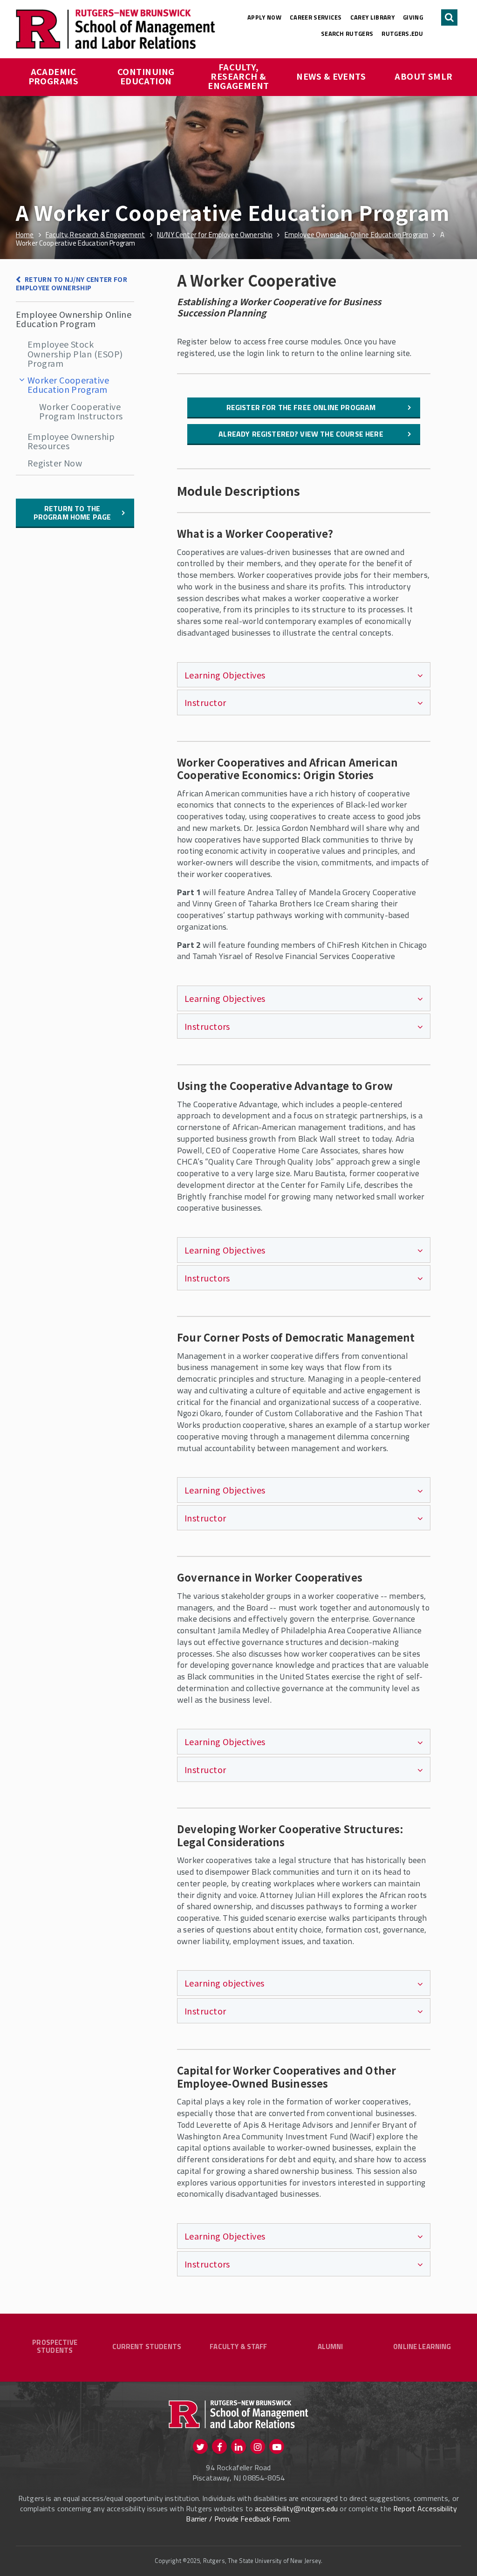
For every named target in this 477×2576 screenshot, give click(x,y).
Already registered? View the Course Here (301, 434)
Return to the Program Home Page (72, 513)
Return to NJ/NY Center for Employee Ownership (72, 284)
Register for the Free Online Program (301, 407)
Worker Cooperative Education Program (68, 384)
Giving (413, 17)
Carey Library (372, 17)
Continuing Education (147, 76)
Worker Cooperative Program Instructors (81, 411)
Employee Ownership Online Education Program (74, 319)
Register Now (55, 463)
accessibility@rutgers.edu (296, 2508)
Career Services (316, 17)
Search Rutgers (347, 34)
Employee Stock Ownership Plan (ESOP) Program (75, 353)
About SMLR (424, 76)
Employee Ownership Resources (71, 441)
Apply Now (264, 17)
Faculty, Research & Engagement (238, 76)
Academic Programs (54, 76)
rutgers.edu (402, 34)
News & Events (331, 76)
